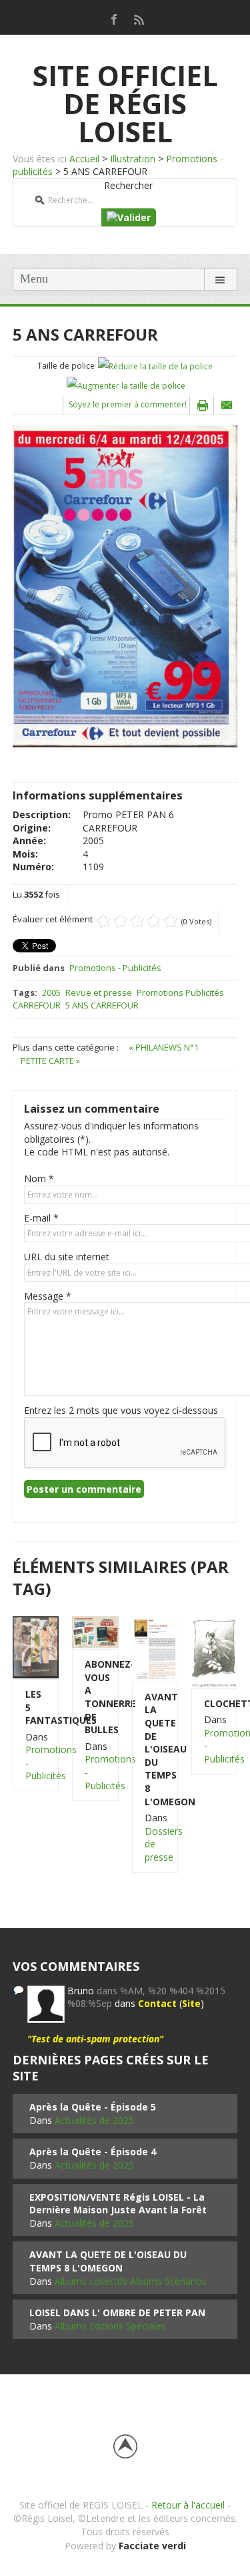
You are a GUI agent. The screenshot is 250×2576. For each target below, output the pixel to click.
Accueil (84, 159)
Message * (48, 1296)
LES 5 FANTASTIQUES (36, 1707)
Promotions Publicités (180, 992)
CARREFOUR (37, 1005)
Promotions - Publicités (115, 968)
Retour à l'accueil (188, 2505)
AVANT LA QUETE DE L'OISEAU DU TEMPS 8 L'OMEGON (155, 1749)
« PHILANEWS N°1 (164, 1047)
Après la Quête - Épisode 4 (93, 2152)
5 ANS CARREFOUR (102, 1005)
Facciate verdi (152, 2546)
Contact (157, 2003)
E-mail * (41, 1218)
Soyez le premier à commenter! (128, 404)
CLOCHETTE (214, 1703)
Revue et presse (99, 992)
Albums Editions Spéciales (110, 2326)
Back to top (125, 2446)
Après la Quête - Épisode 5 (93, 2107)
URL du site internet (67, 1257)
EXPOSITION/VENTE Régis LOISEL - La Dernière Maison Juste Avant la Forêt (118, 2204)
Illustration (133, 159)
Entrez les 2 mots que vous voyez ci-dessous (121, 1410)
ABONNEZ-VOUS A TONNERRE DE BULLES (95, 1697)
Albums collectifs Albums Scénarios (131, 2281)
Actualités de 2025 (94, 2120)
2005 (51, 992)
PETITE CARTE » (50, 1061)
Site (191, 2003)
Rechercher (128, 185)
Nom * (39, 1178)
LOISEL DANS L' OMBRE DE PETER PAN (117, 2313)
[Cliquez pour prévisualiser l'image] (125, 585)
